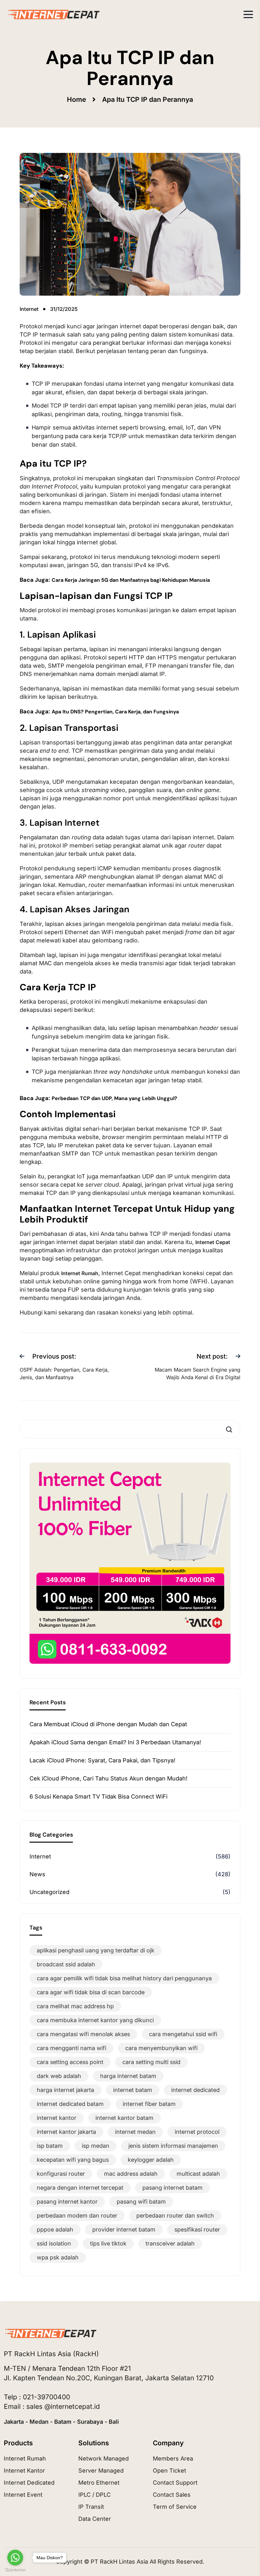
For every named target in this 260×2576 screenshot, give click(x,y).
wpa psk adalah (58, 2257)
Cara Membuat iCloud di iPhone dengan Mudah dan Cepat (108, 1724)
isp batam (50, 2146)
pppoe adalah (55, 2229)
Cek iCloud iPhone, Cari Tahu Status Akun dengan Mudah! (108, 1778)
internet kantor (57, 2118)
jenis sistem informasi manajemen (173, 2146)
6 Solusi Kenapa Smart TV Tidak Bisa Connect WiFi (98, 1796)
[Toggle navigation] (248, 14)
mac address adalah (131, 2174)
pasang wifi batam (141, 2202)
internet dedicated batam (70, 2104)
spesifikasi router (197, 2229)
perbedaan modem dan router (77, 2215)
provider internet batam (124, 2229)
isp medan (96, 2146)
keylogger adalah (151, 2160)
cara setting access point (70, 2062)
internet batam (133, 2090)
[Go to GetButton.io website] (15, 2570)
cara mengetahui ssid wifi (183, 2034)
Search (231, 1429)
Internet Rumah (80, 1273)
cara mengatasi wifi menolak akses (83, 2034)
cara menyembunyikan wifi (161, 2048)
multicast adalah (198, 2174)
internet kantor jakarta (66, 2132)
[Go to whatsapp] (15, 2558)
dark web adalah (59, 2076)
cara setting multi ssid (151, 2062)
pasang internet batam (172, 2188)
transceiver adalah (170, 2243)
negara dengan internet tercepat (80, 2188)
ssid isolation (54, 2243)
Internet (40, 1856)
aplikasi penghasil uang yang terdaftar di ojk (96, 1950)
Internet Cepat (213, 1242)
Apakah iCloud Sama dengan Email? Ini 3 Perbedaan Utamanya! (115, 1742)
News (37, 1874)
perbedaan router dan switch (175, 2215)
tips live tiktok (108, 2243)
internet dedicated (195, 2090)
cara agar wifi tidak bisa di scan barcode (91, 1992)
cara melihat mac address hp (75, 2006)
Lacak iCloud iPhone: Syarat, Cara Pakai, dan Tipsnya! (102, 1760)
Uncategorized (49, 1892)
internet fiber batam (149, 2104)
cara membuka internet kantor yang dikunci (95, 2020)
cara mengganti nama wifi (71, 2048)
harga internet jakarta (65, 2090)
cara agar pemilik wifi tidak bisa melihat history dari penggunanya (124, 1978)
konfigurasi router (61, 2174)
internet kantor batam (124, 2118)
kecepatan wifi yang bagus (73, 2160)
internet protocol (197, 2132)
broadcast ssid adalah (66, 1964)
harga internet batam (128, 2076)
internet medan (135, 2132)
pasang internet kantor (67, 2202)
